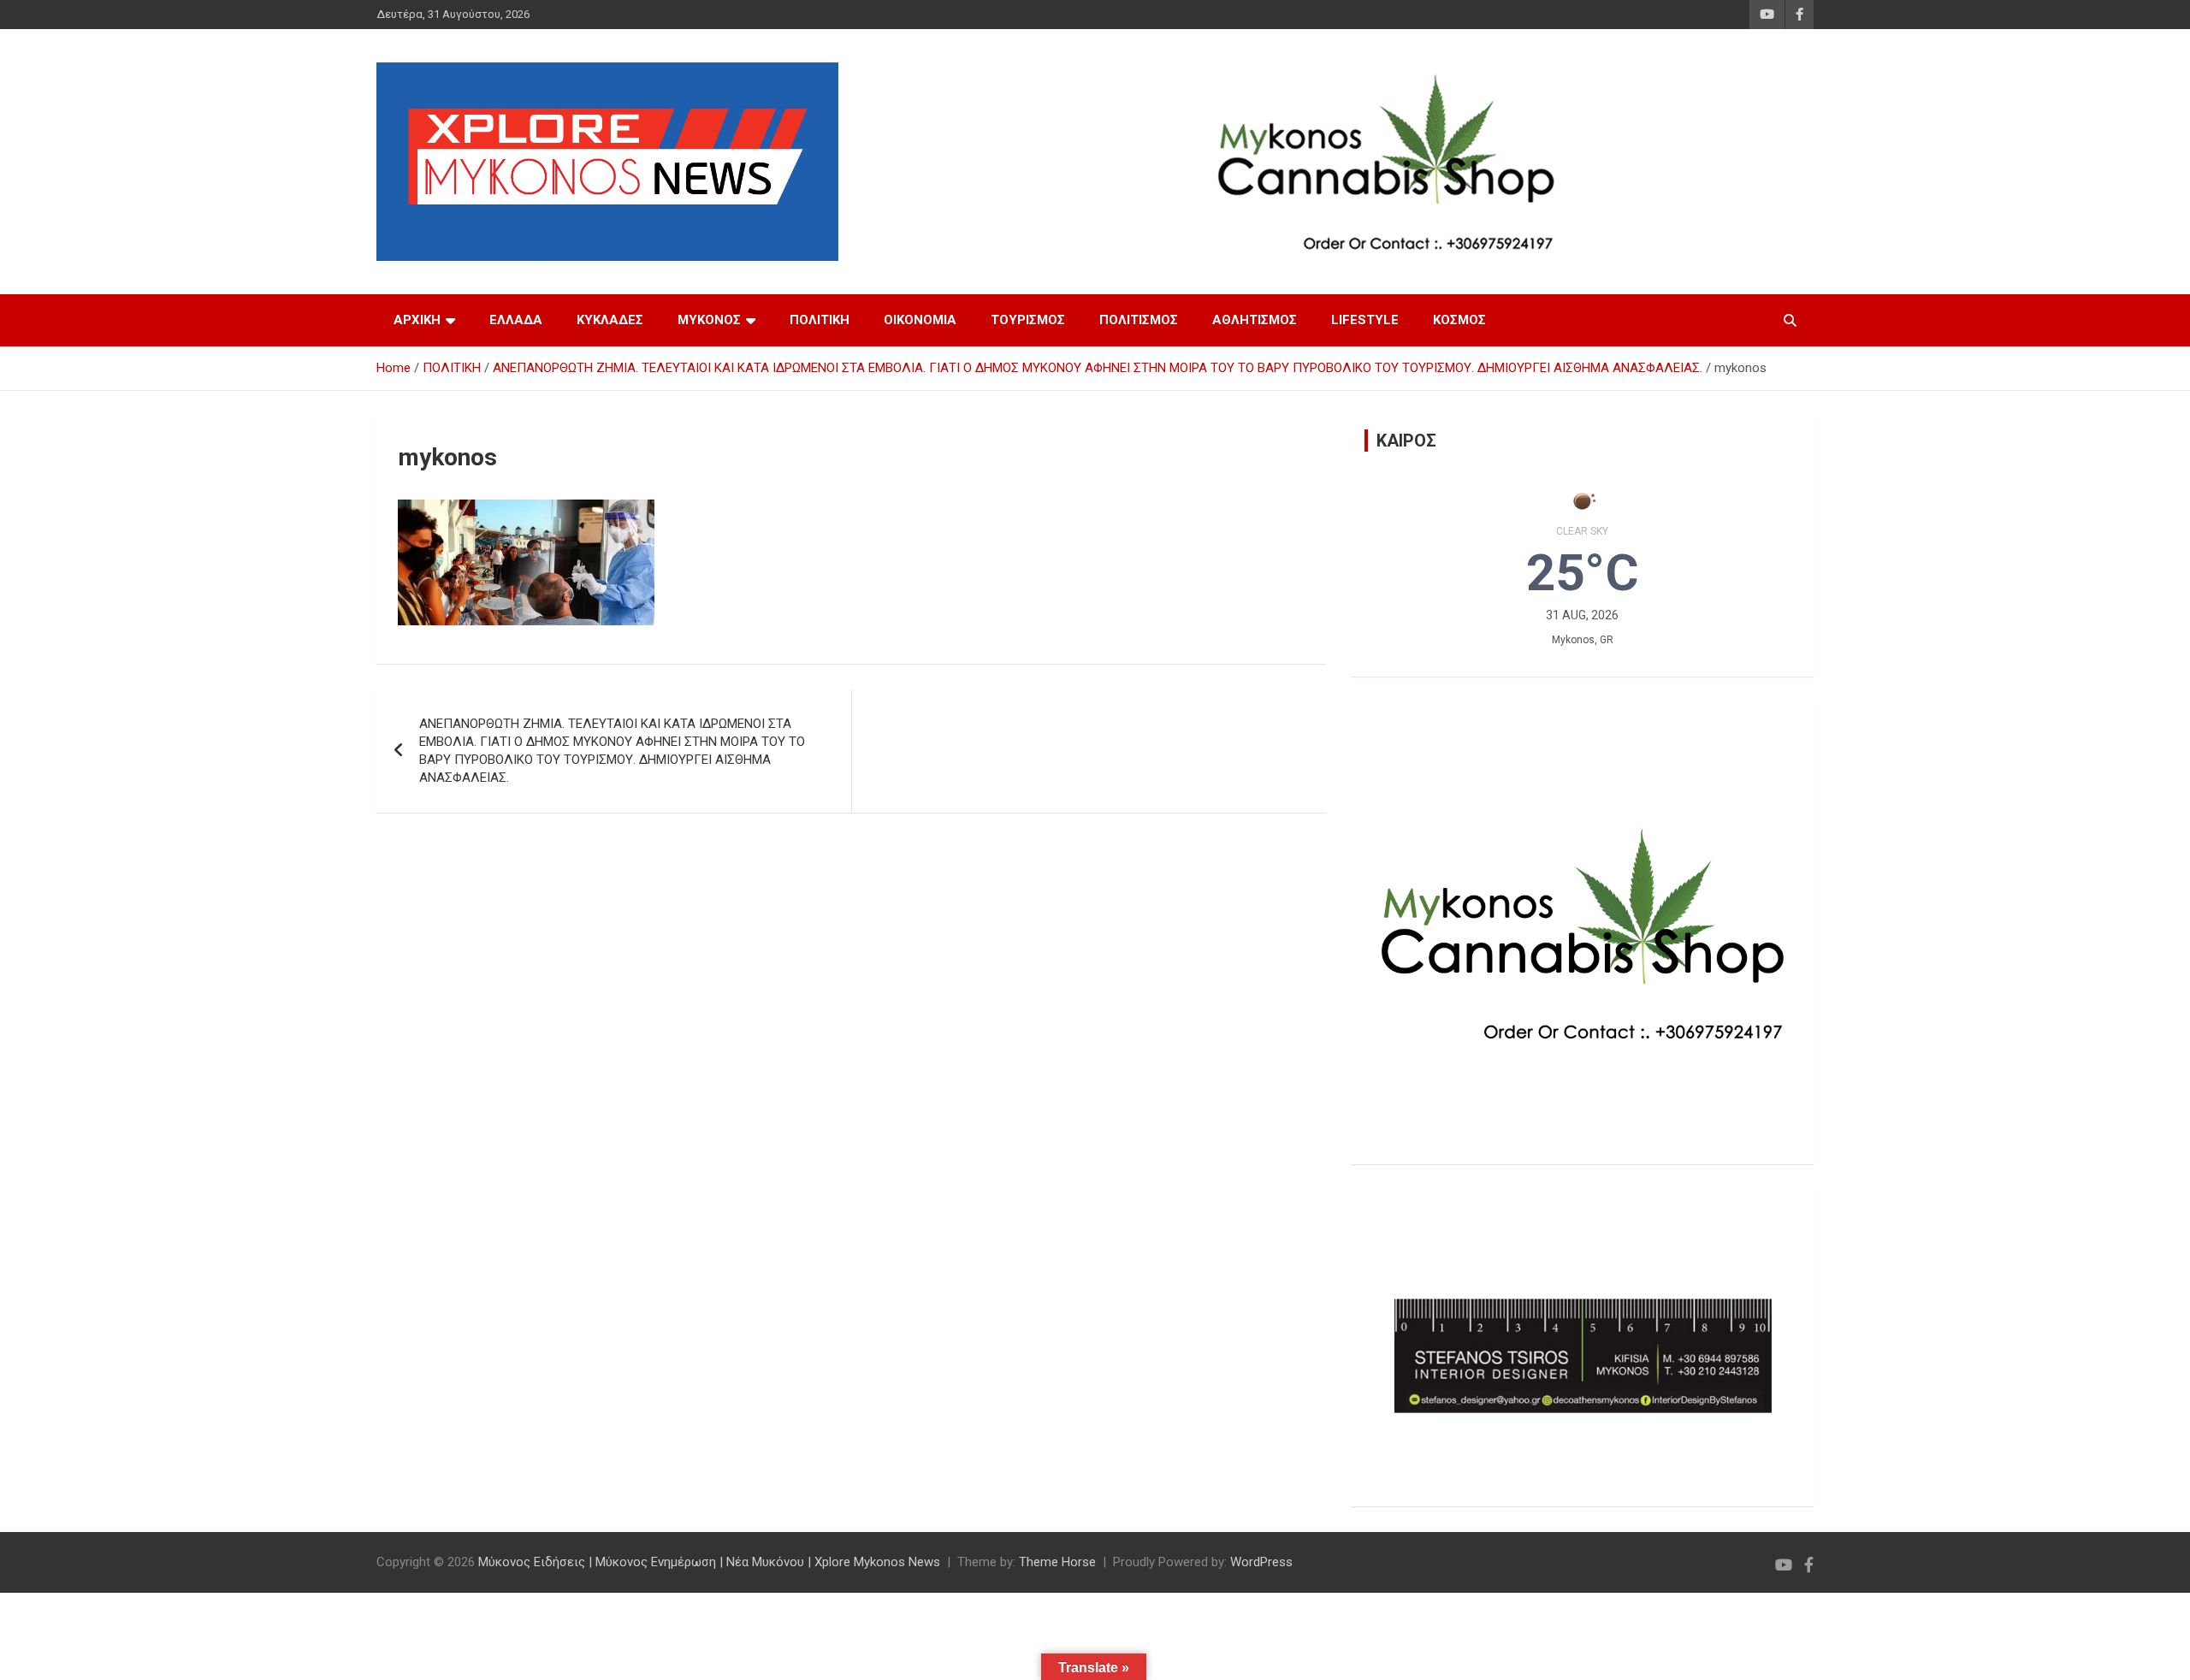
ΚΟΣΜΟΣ (1459, 320)
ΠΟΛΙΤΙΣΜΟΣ (1139, 320)
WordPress (1261, 1562)
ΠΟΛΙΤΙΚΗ (820, 320)
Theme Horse (1057, 1562)
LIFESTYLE (1365, 320)
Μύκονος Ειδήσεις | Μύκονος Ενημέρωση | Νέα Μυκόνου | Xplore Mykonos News (709, 1562)
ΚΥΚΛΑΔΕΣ (610, 320)
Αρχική (417, 320)
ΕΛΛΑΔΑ (516, 320)
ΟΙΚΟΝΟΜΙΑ (920, 320)
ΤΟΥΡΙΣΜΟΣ (1028, 320)
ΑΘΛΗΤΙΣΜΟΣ (1255, 320)
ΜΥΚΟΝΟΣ (709, 320)
